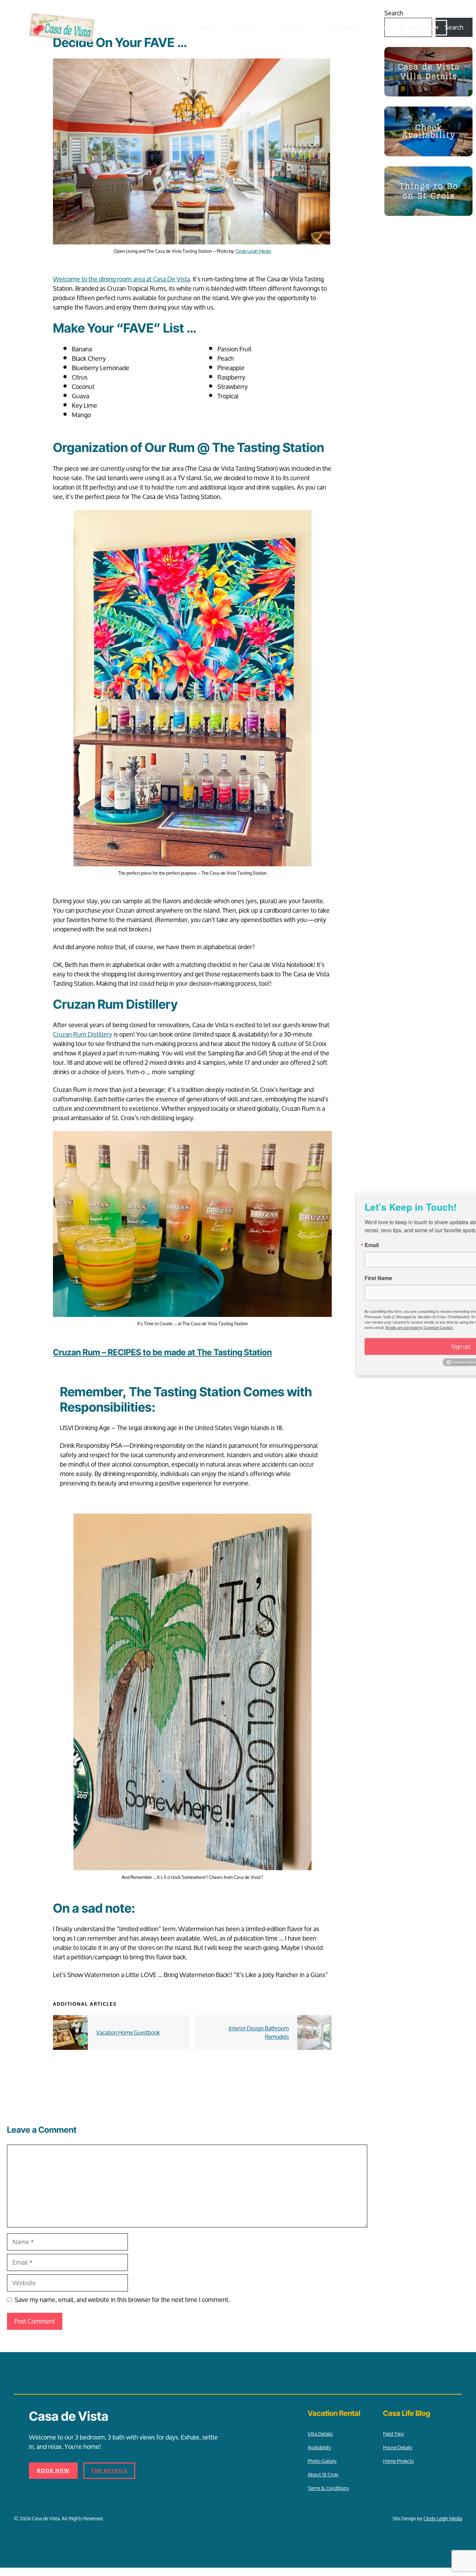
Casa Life (293, 28)
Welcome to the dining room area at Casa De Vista (121, 279)
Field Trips (393, 2434)
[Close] (464, 1195)
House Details (398, 2447)
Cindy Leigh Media (253, 251)
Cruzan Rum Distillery (83, 1034)
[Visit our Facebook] (34, 2491)
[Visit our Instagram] (48, 2491)
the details (109, 2471)
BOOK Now (424, 28)
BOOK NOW (53, 2471)
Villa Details (320, 2434)
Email (273, 1244)
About (209, 28)
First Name (280, 1278)
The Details (162, 28)
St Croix (245, 28)
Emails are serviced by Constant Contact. (322, 1329)
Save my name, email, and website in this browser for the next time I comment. (122, 2300)
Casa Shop (344, 28)
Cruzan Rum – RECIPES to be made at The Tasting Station (162, 1352)
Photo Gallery (322, 2461)
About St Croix (323, 2474)
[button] (383, 28)
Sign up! (365, 1348)
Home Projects (398, 2461)
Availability (319, 2447)
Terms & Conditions (328, 2488)
